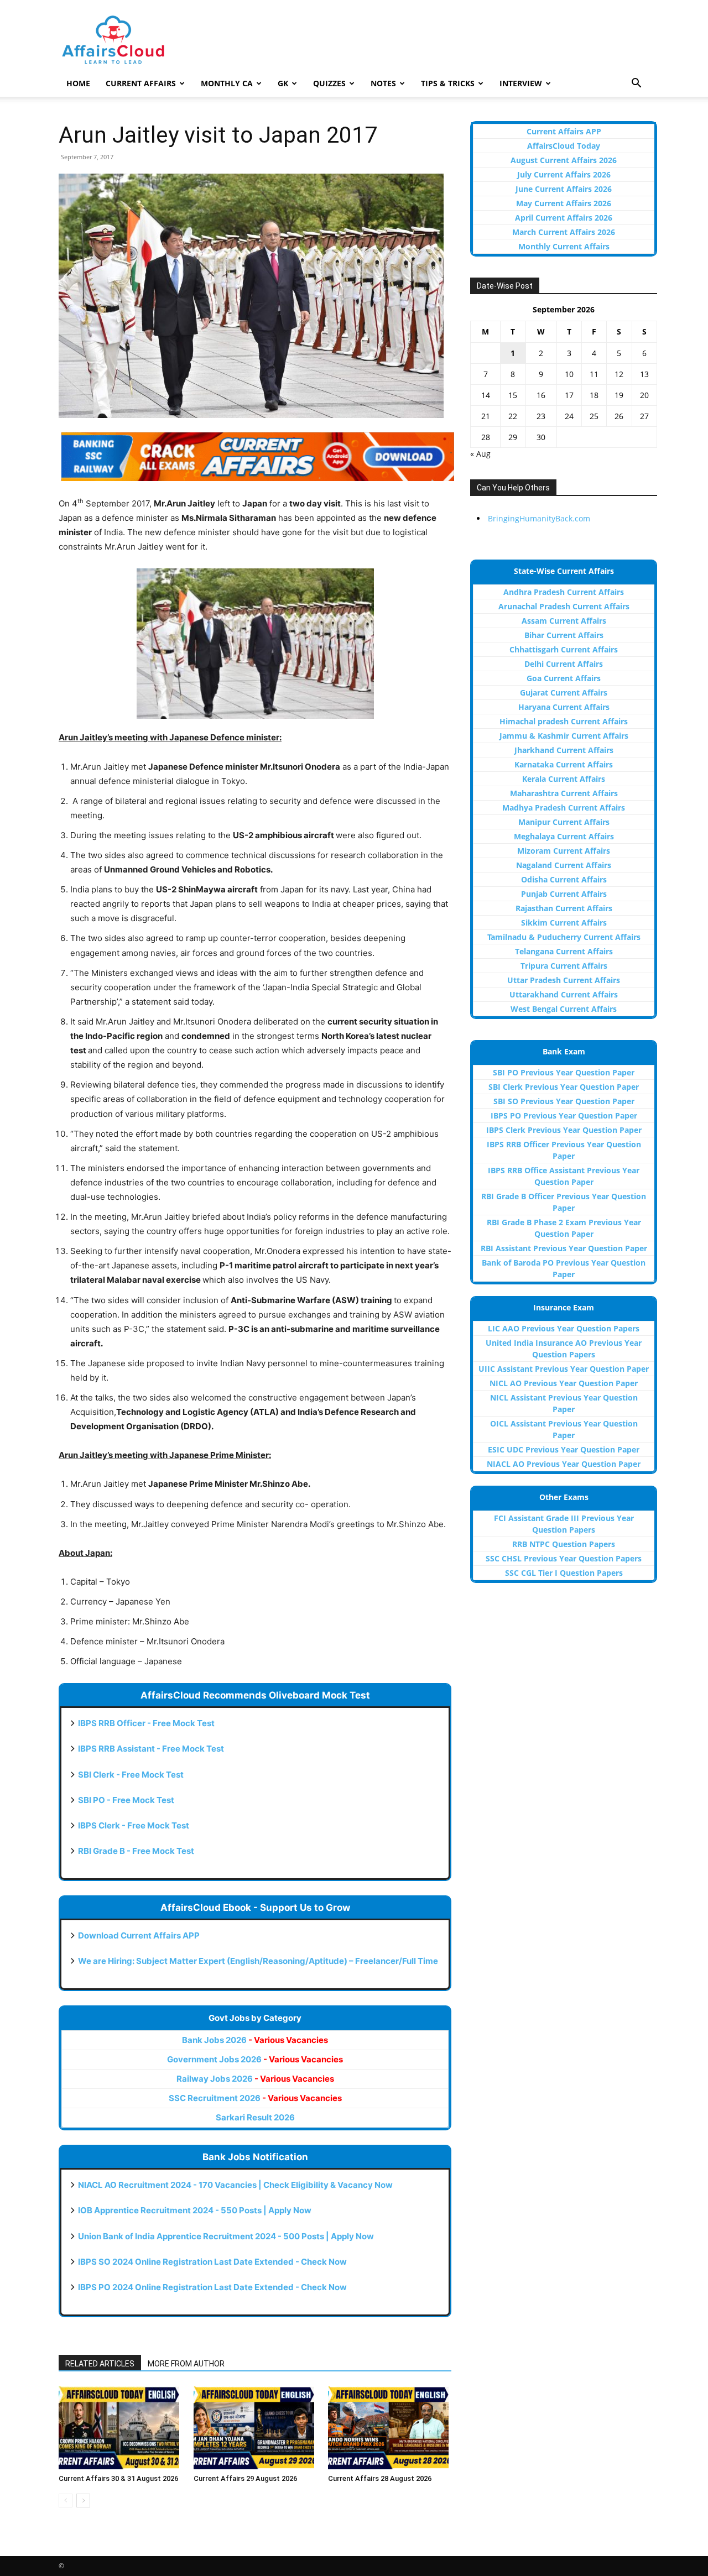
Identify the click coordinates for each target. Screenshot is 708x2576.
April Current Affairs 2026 (564, 218)
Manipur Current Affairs (564, 822)
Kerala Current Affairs (564, 779)
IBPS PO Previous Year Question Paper (564, 1115)
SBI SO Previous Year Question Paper (564, 1101)
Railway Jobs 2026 (255, 2079)
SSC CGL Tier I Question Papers (564, 1573)
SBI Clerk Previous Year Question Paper (564, 1087)
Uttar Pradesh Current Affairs (564, 980)
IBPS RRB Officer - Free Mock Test (146, 1723)
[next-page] (83, 2501)
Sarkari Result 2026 (255, 2117)
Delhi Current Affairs (564, 664)
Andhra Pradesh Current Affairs (564, 592)
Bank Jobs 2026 (255, 2040)
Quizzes (329, 83)
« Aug (480, 454)
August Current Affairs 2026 (564, 160)
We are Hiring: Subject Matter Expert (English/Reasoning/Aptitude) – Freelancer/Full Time (258, 1961)
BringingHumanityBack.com (539, 518)
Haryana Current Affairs (564, 707)
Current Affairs (141, 83)
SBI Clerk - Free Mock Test (131, 1775)
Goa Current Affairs (564, 678)
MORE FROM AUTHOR (186, 2364)
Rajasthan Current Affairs (564, 908)
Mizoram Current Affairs (564, 851)
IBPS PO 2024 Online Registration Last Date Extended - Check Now (212, 2287)
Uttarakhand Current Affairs (564, 994)
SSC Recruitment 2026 (255, 2098)
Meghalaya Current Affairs (564, 836)
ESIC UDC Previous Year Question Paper (564, 1449)
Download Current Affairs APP (139, 1935)
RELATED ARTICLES (100, 2364)
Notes (383, 83)
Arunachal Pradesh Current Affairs (564, 606)
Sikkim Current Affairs (564, 923)
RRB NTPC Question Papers (564, 1544)
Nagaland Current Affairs (564, 865)
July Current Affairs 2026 (564, 174)
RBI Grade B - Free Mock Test (136, 1851)
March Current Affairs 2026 (564, 232)
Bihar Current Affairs (564, 635)
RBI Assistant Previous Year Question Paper (564, 1248)
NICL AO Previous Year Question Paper (564, 1383)
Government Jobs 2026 (255, 2059)
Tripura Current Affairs (564, 966)
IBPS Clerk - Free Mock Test (134, 1825)
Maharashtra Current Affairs (564, 793)
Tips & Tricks (448, 83)
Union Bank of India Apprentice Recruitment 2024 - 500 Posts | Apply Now (226, 2236)
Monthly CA (227, 83)
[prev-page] (66, 2501)
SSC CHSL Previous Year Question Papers (564, 1558)
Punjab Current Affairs (564, 894)
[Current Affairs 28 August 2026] (390, 2428)
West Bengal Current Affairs (564, 1009)
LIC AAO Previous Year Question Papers (564, 1328)
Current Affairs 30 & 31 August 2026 (118, 2478)
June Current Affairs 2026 (564, 189)
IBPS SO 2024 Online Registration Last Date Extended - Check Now (212, 2262)
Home (78, 83)
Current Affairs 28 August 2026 (380, 2478)
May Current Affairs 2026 (564, 203)
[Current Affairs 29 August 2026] (255, 2428)
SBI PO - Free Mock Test (126, 1800)
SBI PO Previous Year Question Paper (564, 1072)
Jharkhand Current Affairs (564, 750)
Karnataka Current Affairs (564, 764)
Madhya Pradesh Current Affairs (564, 808)
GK (283, 83)
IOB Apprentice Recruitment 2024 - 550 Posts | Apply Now (195, 2210)
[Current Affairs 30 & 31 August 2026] (120, 2428)
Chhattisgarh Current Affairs (564, 649)
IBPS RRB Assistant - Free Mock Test (151, 1749)
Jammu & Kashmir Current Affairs (564, 736)
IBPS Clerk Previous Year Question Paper (564, 1130)
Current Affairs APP (564, 131)
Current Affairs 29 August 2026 (245, 2478)
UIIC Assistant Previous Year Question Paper (564, 1369)
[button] (636, 84)
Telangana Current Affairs (564, 951)
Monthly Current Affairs (564, 246)
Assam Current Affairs (564, 621)
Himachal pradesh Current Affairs (564, 721)
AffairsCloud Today (564, 146)
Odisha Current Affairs (564, 879)
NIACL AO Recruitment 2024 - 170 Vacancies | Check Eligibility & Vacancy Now (235, 2185)
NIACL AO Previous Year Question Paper (564, 1464)
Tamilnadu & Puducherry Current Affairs (564, 937)
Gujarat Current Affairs (564, 693)
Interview (521, 83)
